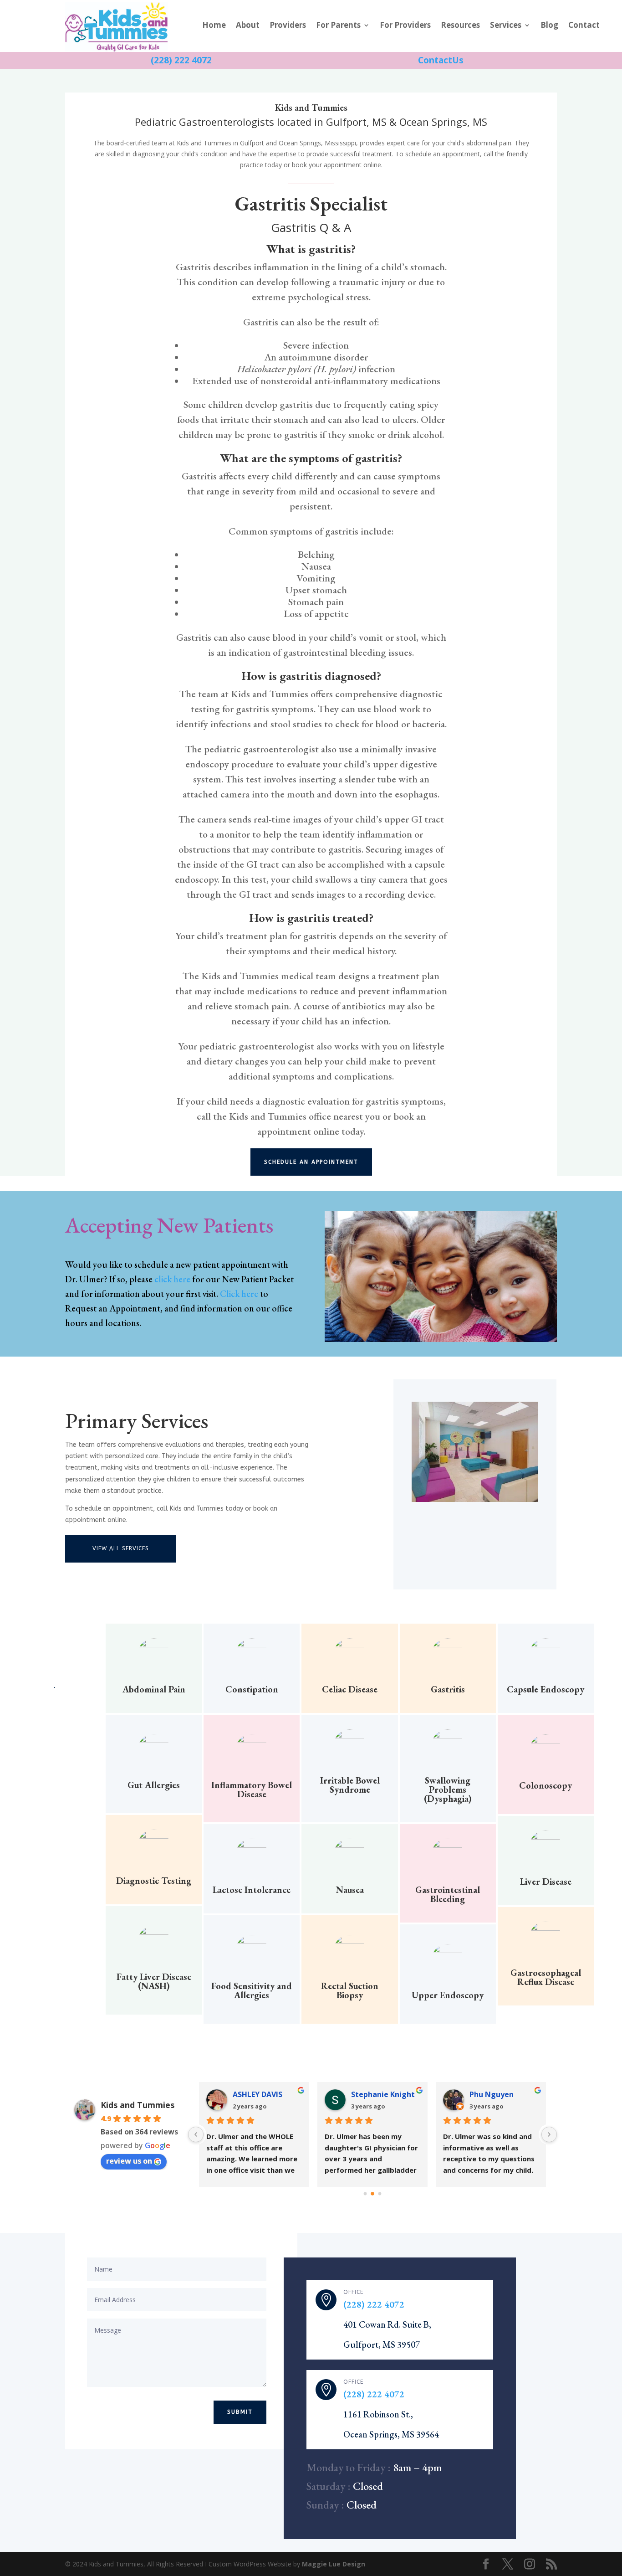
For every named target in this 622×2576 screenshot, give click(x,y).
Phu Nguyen (492, 2094)
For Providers (405, 26)
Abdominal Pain (154, 1689)
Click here (239, 1294)
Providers (288, 26)
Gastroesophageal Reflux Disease (546, 1977)
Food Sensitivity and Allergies (252, 1990)
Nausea (350, 1890)
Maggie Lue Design (334, 2564)
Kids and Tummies (138, 2105)
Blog (549, 26)
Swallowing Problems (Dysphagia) (448, 1789)
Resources (460, 26)
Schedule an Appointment (311, 1162)
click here (172, 1279)
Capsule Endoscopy (546, 1689)
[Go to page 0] (365, 2193)
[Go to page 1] (372, 2194)
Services (506, 26)
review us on (129, 2161)
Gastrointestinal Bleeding (448, 1894)
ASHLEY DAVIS (257, 2094)
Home (214, 26)
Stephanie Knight (383, 2094)
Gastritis (448, 1689)
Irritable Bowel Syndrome (350, 1785)
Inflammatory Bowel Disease (252, 1789)
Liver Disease (546, 1882)
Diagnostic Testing (154, 1881)
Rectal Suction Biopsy (350, 1990)
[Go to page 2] (380, 2193)
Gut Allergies (154, 1785)
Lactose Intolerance (252, 1890)
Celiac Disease (350, 1689)
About (248, 26)
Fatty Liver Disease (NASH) (154, 1981)
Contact (584, 26)
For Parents (338, 26)
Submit (240, 2412)
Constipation (252, 1689)
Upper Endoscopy (448, 1995)
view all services (121, 1548)
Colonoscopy (546, 1785)
